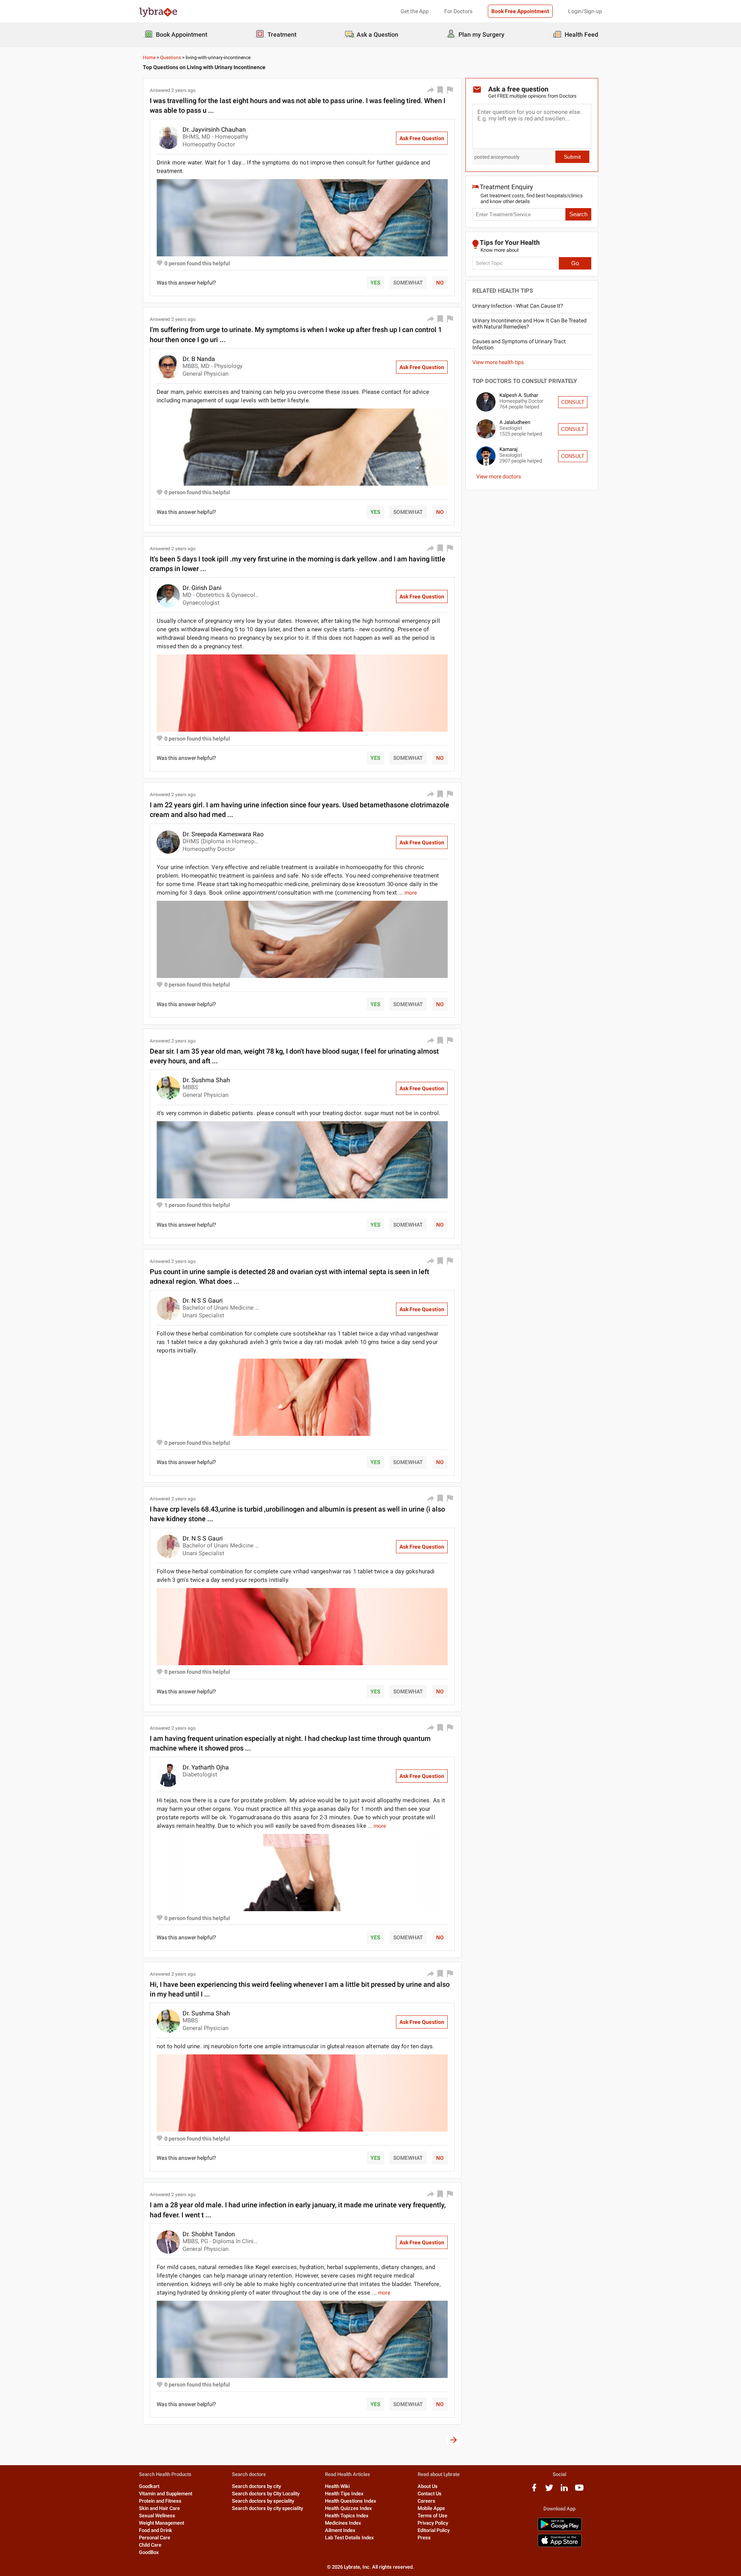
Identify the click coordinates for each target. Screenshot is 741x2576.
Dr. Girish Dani (202, 588)
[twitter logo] (549, 2490)
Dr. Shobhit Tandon (209, 2234)
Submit (572, 157)
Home (149, 58)
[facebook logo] (534, 2490)
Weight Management (162, 2523)
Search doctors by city (256, 2486)
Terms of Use (432, 2516)
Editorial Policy (434, 2530)
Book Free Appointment (520, 11)
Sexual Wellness (157, 2516)
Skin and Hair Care (159, 2508)
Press (424, 2538)
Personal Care (155, 2538)
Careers (426, 2501)
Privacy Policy (433, 2523)
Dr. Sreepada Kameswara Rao (223, 834)
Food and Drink (156, 2530)
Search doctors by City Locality (266, 2494)
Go (575, 263)
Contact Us (430, 2494)
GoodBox (149, 2552)
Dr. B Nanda (199, 359)
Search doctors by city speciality (267, 2508)
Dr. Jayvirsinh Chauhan (214, 130)
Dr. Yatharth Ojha (206, 1767)
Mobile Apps (431, 2508)
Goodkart (149, 2486)
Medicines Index (343, 2523)
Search (578, 214)
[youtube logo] (579, 2490)
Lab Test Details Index (349, 2538)
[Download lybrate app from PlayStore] (560, 2529)
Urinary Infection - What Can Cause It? (518, 306)
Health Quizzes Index (349, 2508)
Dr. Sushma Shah (206, 1080)
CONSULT (573, 402)
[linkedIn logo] (564, 2490)
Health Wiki (337, 2486)
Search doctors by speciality (263, 2501)
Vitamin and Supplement (166, 2494)
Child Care (150, 2545)
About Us (428, 2486)
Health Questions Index (351, 2501)
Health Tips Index (344, 2494)
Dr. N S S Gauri (203, 1301)
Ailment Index (340, 2530)
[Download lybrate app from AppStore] (560, 2546)
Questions (171, 58)
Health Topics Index (347, 2516)
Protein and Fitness (160, 2501)
